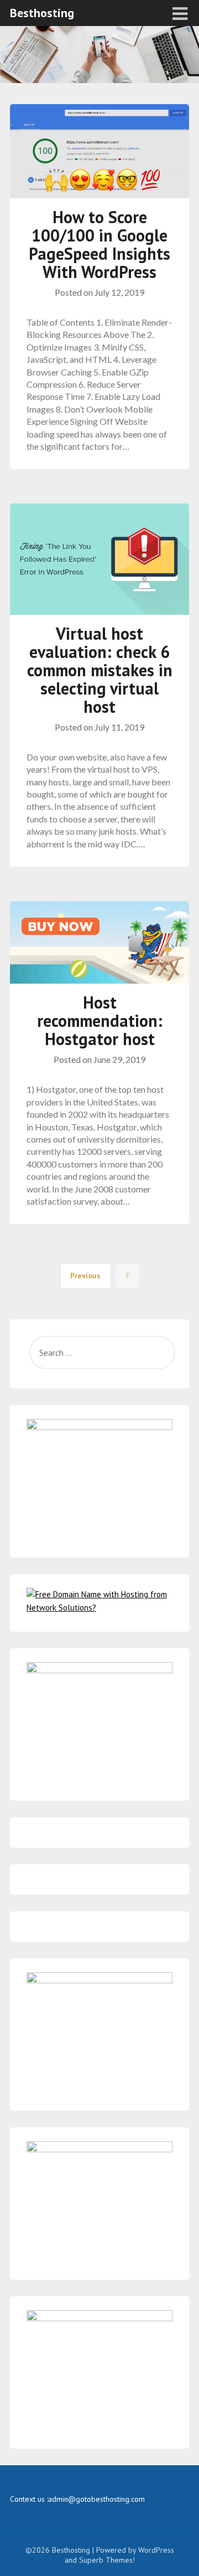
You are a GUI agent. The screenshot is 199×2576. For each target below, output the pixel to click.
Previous (85, 1276)
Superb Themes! (107, 2560)
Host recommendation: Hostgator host (100, 1020)
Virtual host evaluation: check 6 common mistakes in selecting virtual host (100, 670)
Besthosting (42, 13)
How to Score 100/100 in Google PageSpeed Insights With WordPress (99, 244)
